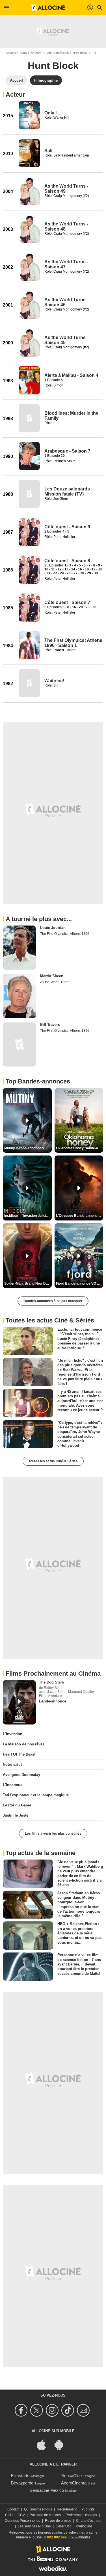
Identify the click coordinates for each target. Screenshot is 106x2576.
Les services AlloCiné (34, 2526)
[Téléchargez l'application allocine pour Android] (62, 2444)
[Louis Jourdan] (19, 948)
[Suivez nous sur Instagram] (53, 2410)
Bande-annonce (53, 1701)
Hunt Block (80, 53)
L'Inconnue (13, 1785)
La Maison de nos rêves (24, 1744)
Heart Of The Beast (19, 1754)
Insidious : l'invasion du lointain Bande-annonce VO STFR (28, 1216)
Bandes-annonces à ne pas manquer (53, 1301)
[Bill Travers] (19, 1044)
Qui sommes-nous (38, 2509)
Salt (48, 151)
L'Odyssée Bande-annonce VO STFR (80, 1216)
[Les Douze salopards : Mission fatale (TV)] (29, 494)
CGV (21, 2515)
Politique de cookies (45, 2515)
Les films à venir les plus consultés (53, 1834)
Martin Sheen (52, 976)
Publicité (88, 2509)
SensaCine (72, 2476)
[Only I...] (29, 115)
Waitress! (54, 681)
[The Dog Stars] (19, 1702)
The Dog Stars (51, 1682)
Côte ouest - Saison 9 (67, 527)
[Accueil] (48, 8)
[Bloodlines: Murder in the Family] (29, 418)
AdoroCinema (74, 2483)
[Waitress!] (29, 683)
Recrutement (67, 2509)
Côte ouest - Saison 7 (67, 602)
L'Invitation (13, 1734)
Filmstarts (20, 2476)
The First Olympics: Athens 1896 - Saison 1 (73, 643)
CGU (9, 2515)
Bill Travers (50, 1025)
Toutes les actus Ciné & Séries (53, 1461)
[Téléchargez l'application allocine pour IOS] (44, 2444)
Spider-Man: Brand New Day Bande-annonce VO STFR (28, 1283)
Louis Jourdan (53, 928)
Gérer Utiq (64, 2526)
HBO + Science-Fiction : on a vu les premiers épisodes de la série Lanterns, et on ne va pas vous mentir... (79, 1933)
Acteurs (36, 53)
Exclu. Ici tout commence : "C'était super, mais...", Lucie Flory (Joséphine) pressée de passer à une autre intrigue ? (80, 1339)
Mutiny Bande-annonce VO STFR (28, 1148)
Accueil (11, 53)
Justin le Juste (16, 1815)
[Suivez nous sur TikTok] (69, 2410)
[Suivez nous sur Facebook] (22, 2410)
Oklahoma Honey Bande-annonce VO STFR (80, 1148)
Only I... (52, 113)
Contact (13, 2509)
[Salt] (29, 153)
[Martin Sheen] (19, 996)
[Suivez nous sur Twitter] (37, 2410)
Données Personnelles (22, 2521)
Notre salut (12, 1764)
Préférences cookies (81, 2515)
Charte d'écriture (89, 2521)
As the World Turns (55, 982)
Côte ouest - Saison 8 (67, 561)
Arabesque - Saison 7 (67, 451)
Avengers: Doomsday (21, 1775)
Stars (23, 53)
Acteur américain (57, 53)
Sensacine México (47, 2490)
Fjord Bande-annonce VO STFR (80, 1283)
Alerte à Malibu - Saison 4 (71, 375)
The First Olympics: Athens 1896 (65, 934)
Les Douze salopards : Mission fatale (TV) (68, 491)
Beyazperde (22, 2483)
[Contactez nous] (84, 2410)
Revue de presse (58, 2521)
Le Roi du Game (17, 1805)
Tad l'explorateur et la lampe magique (36, 1795)
